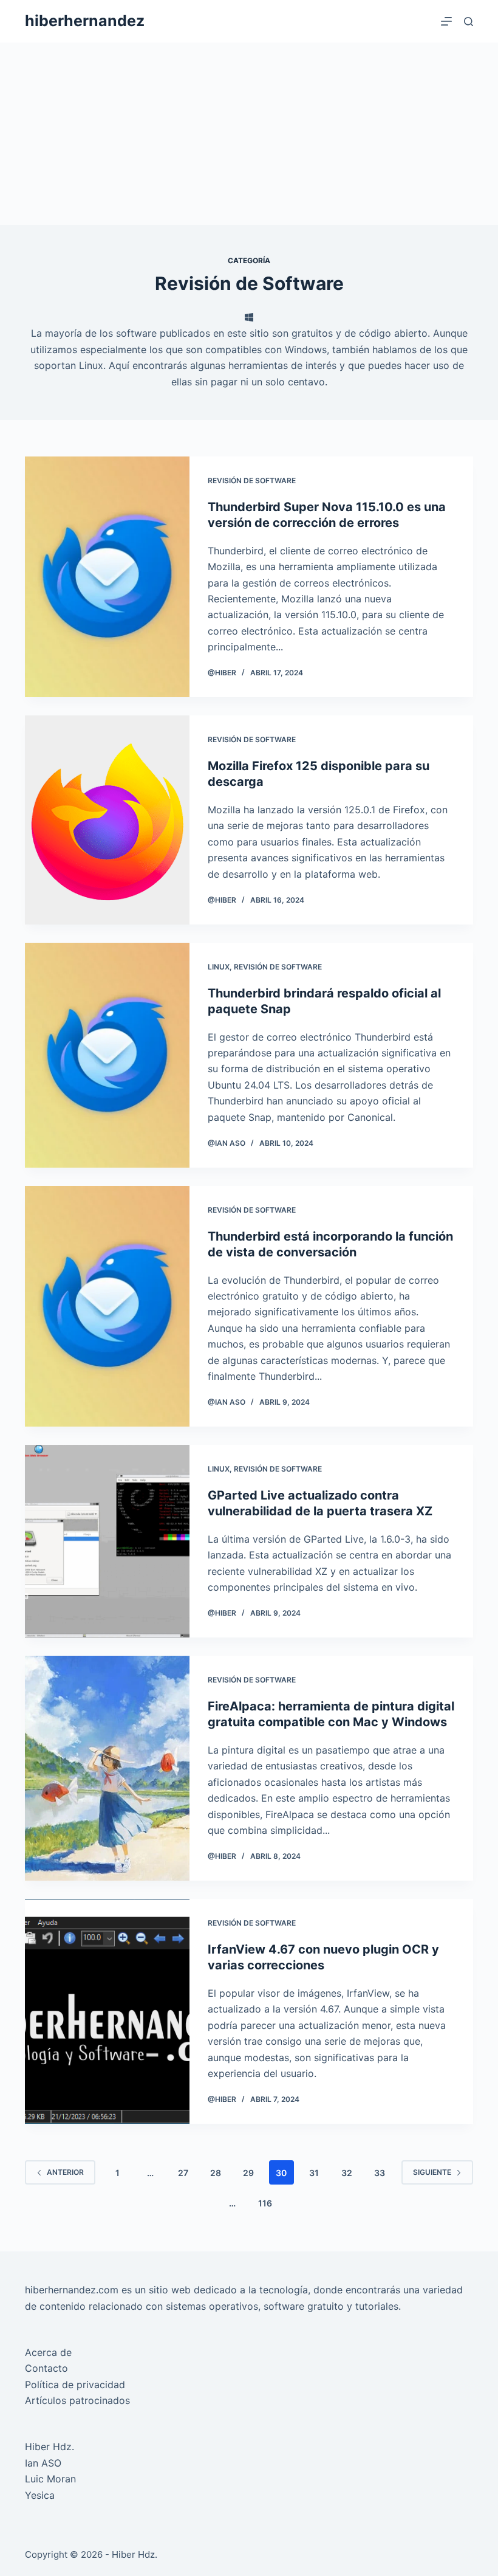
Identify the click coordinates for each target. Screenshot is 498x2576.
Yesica (40, 2495)
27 (183, 2173)
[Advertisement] (249, 134)
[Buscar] (469, 22)
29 (248, 2173)
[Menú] (446, 21)
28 (216, 2173)
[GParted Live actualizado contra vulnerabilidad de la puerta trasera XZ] (107, 1541)
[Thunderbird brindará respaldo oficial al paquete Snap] (107, 1055)
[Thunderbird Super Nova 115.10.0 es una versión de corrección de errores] (107, 577)
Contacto (46, 2368)
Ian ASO (43, 2463)
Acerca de (48, 2352)
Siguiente (432, 2172)
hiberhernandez (85, 21)
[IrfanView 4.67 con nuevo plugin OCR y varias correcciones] (107, 2011)
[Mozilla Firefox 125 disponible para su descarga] (107, 820)
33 (380, 2173)
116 (265, 2203)
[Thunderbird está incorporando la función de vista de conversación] (107, 1306)
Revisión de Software (252, 480)
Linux (219, 967)
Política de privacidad (75, 2385)
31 (314, 2173)
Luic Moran (50, 2479)
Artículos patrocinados (77, 2400)
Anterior (65, 2172)
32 (347, 2173)
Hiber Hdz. (49, 2447)
